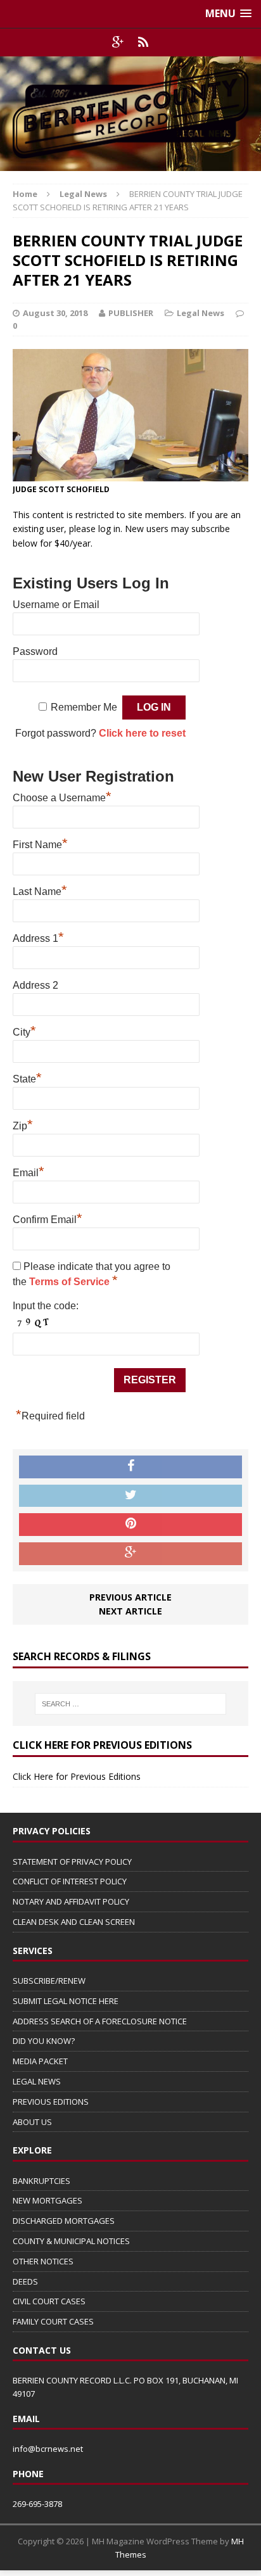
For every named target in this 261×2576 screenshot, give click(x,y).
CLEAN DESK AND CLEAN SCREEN (74, 1922)
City (24, 1031)
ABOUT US (32, 2122)
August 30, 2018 (55, 313)
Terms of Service (71, 1282)
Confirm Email (48, 1218)
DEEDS (25, 2281)
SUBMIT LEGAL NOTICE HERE (66, 2001)
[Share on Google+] (130, 1554)
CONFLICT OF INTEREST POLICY (70, 1881)
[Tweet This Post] (130, 1496)
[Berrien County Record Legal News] (130, 114)
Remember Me (84, 707)
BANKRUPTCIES (41, 2181)
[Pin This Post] (130, 1525)
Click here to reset (142, 733)
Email (29, 1171)
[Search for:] (131, 1704)
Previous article (130, 1597)
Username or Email (56, 605)
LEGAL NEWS (37, 2081)
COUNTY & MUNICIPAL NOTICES (71, 2241)
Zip (23, 1124)
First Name (40, 843)
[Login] (143, 42)
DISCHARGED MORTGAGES (64, 2221)
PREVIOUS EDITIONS (51, 2102)
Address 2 (35, 985)
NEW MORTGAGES (48, 2200)
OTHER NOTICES (43, 2261)
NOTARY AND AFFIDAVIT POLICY (71, 1901)
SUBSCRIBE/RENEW (49, 1981)
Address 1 (38, 937)
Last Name (40, 890)
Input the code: (46, 1306)
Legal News (201, 313)
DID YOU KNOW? (44, 2041)
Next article (130, 1611)
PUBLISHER (131, 313)
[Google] (118, 42)
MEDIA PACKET (40, 2061)
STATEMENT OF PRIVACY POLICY (72, 1862)
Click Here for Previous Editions (77, 1776)
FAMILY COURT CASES (53, 2321)
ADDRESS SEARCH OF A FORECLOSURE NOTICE (100, 2021)
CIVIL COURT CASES (49, 2301)
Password (35, 651)
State (27, 1077)
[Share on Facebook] (130, 1467)
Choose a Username (62, 796)
